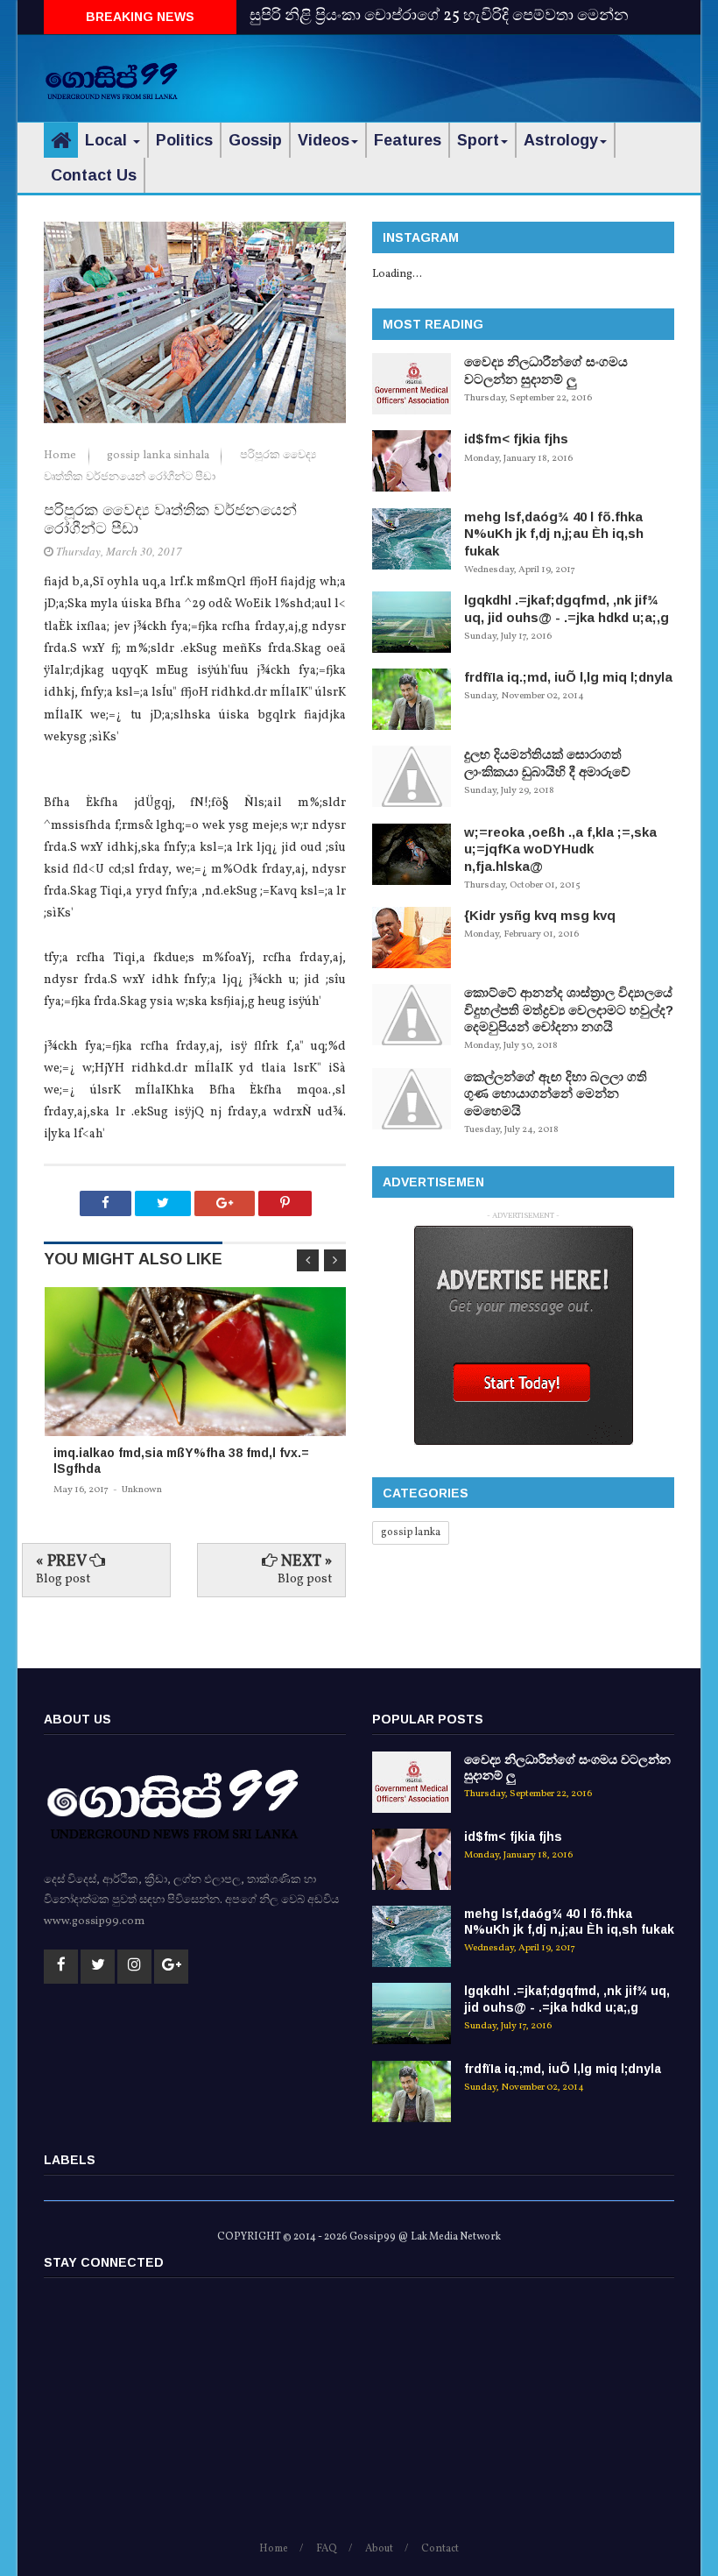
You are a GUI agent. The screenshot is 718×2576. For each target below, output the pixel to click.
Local (108, 140)
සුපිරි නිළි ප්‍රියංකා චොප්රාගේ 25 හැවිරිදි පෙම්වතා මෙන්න (439, 16)
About (379, 2549)
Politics (184, 140)
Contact (440, 2549)
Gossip (255, 140)
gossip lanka (411, 1532)
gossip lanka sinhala (159, 456)
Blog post (63, 1579)
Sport (478, 140)
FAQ (327, 2549)
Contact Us (94, 175)
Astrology (561, 140)
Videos (324, 140)
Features (408, 140)
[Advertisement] (469, 74)
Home (61, 456)
